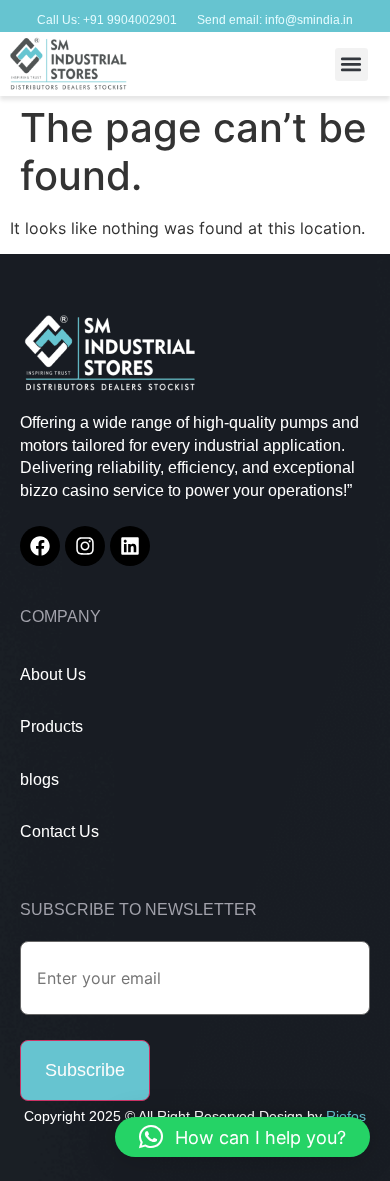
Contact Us (59, 831)
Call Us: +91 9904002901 (107, 20)
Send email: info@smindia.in (275, 20)
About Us (53, 674)
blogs (39, 779)
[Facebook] (40, 546)
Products (51, 726)
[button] (351, 64)
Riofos (346, 1116)
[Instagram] (85, 546)
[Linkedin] (130, 546)
